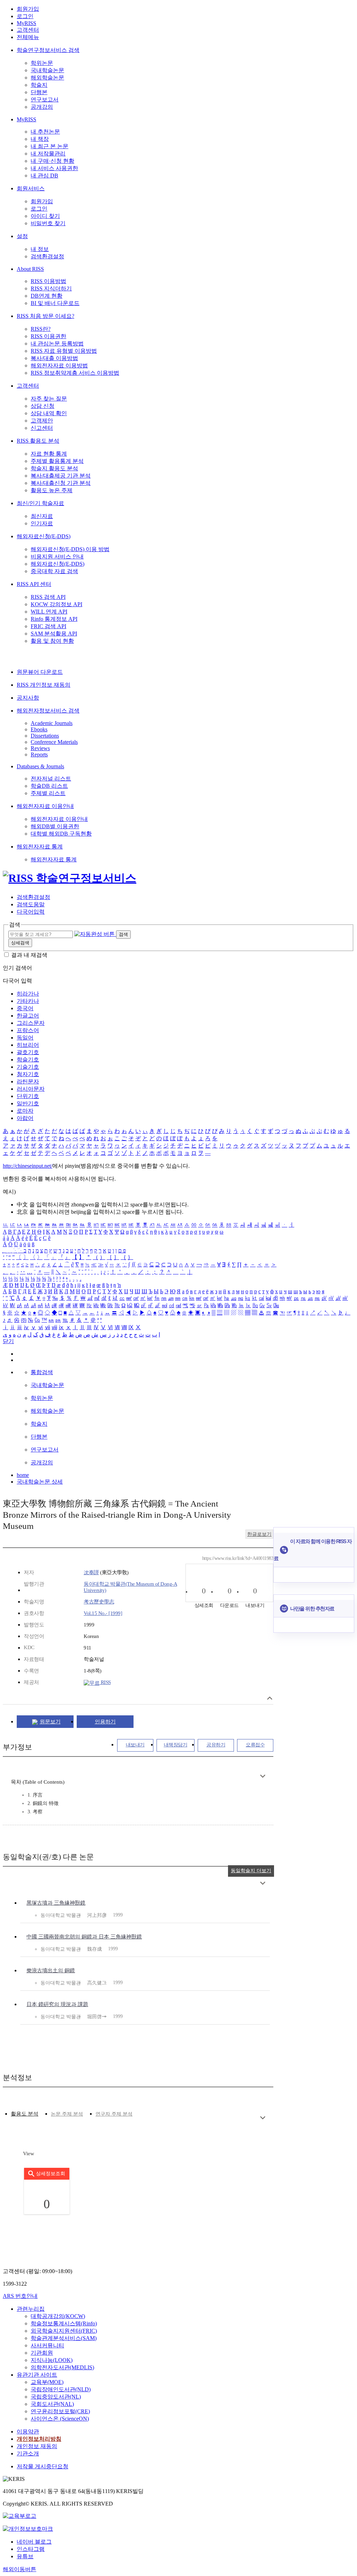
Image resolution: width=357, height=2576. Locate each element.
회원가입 (28, 9)
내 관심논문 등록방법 (57, 344)
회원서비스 (31, 188)
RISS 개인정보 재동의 (44, 685)
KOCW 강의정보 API (56, 604)
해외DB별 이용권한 (55, 826)
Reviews (40, 748)
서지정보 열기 (270, 1698)
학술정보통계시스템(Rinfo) (64, 2323)
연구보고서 (45, 100)
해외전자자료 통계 (40, 847)
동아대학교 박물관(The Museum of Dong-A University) (130, 1587)
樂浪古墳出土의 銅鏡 (51, 1971)
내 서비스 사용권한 (54, 168)
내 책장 (40, 139)
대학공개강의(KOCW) (58, 2316)
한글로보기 (259, 1534)
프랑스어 (28, 1030)
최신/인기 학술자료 (40, 503)
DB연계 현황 (47, 296)
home (23, 1475)
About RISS (30, 269)
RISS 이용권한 (48, 336)
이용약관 (28, 2432)
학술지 (39, 85)
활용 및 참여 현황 (52, 641)
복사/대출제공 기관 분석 (61, 476)
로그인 (25, 16)
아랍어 (25, 1118)
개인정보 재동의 (37, 2446)
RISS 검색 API (48, 597)
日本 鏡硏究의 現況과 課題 (57, 2004)
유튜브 (25, 2556)
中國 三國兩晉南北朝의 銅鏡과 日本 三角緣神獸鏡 (84, 1937)
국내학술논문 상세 (40, 1482)
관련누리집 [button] (31, 2309)
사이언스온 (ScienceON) (60, 2419)
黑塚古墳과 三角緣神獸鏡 (56, 1903)
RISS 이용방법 (48, 281)
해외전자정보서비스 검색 (48, 711)
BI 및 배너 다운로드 (55, 303)
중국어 (25, 1008)
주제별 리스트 (48, 793)
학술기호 (28, 1060)
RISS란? (41, 329)
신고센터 (42, 428)
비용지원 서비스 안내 (57, 557)
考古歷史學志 (99, 1602)
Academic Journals (52, 723)
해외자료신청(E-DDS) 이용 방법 (70, 549)
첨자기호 (28, 1074)
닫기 (8, 1341)
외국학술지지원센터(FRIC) (64, 2331)
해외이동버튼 (20, 2569)
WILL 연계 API (49, 612)
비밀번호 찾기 (48, 223)
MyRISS (26, 23)
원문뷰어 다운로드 (40, 672)
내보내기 (135, 1745)
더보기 (263, 1776)
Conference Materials (54, 742)
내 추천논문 (45, 132)
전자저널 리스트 (51, 779)
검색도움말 (31, 904)
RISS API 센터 (34, 584)
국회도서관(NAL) (52, 2404)
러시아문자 (31, 1089)
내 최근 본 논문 (50, 146)
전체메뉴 (28, 37)
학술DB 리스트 (49, 786)
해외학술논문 (47, 78)
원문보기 (50, 1722)
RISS (105, 1682)
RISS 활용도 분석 (38, 441)
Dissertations (45, 736)
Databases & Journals (40, 766)
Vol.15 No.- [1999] (103, 1613)
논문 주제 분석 (67, 2114)
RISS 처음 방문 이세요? (45, 316)
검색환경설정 (47, 256)
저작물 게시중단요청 (43, 2466)
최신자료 (42, 516)
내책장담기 (176, 1745)
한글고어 (28, 1016)
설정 (22, 236)
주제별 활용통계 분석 (57, 461)
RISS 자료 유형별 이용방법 (64, 351)
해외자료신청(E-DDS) (44, 536)
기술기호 (28, 1067)
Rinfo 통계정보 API (54, 619)
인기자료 (42, 523)
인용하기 (105, 1722)
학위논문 (42, 63)
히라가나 (28, 994)
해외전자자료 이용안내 (45, 806)
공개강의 (42, 107)
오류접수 (255, 1745)
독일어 (25, 1038)
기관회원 (42, 2353)
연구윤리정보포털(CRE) (60, 2411)
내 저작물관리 (48, 154)
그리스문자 (31, 1023)
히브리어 (28, 1045)
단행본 (39, 92)
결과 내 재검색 (29, 955)
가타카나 (28, 1001)
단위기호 (28, 1096)
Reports (39, 754)
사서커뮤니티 (47, 2345)
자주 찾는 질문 (49, 399)
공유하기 (216, 1745)
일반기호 (28, 1103)
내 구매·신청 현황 (52, 161)
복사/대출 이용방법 (54, 358)
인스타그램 (31, 2549)
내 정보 (40, 249)
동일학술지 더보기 (251, 1871)
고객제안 (42, 421)
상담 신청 (43, 406)
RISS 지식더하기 (51, 288)
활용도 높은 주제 (52, 490)
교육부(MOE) (47, 2382)
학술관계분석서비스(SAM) (64, 2338)
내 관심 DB (44, 176)
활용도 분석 (25, 2114)
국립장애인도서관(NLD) (61, 2389)
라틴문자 (28, 1081)
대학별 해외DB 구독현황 (61, 834)
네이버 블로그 (34, 2542)
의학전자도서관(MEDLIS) (62, 2367)
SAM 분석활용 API (54, 634)
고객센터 (28, 30)
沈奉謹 (91, 1572)
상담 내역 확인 (49, 413)
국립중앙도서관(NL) (56, 2397)
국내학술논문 (47, 70)
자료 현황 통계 (49, 454)
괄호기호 (28, 1052)
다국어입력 (31, 912)
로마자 (25, 1111)
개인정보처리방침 (39, 2439)
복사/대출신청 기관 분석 (61, 483)
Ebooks (39, 729)
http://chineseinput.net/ (28, 1166)
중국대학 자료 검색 (54, 571)
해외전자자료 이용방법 (59, 365)
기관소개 (28, 2453)
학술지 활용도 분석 (54, 468)
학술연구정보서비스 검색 (48, 50)
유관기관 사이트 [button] (37, 2375)
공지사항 (28, 698)
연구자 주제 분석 (114, 2114)
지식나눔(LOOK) (52, 2360)
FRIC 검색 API (48, 626)
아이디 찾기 (45, 216)
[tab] (25, 2114)
